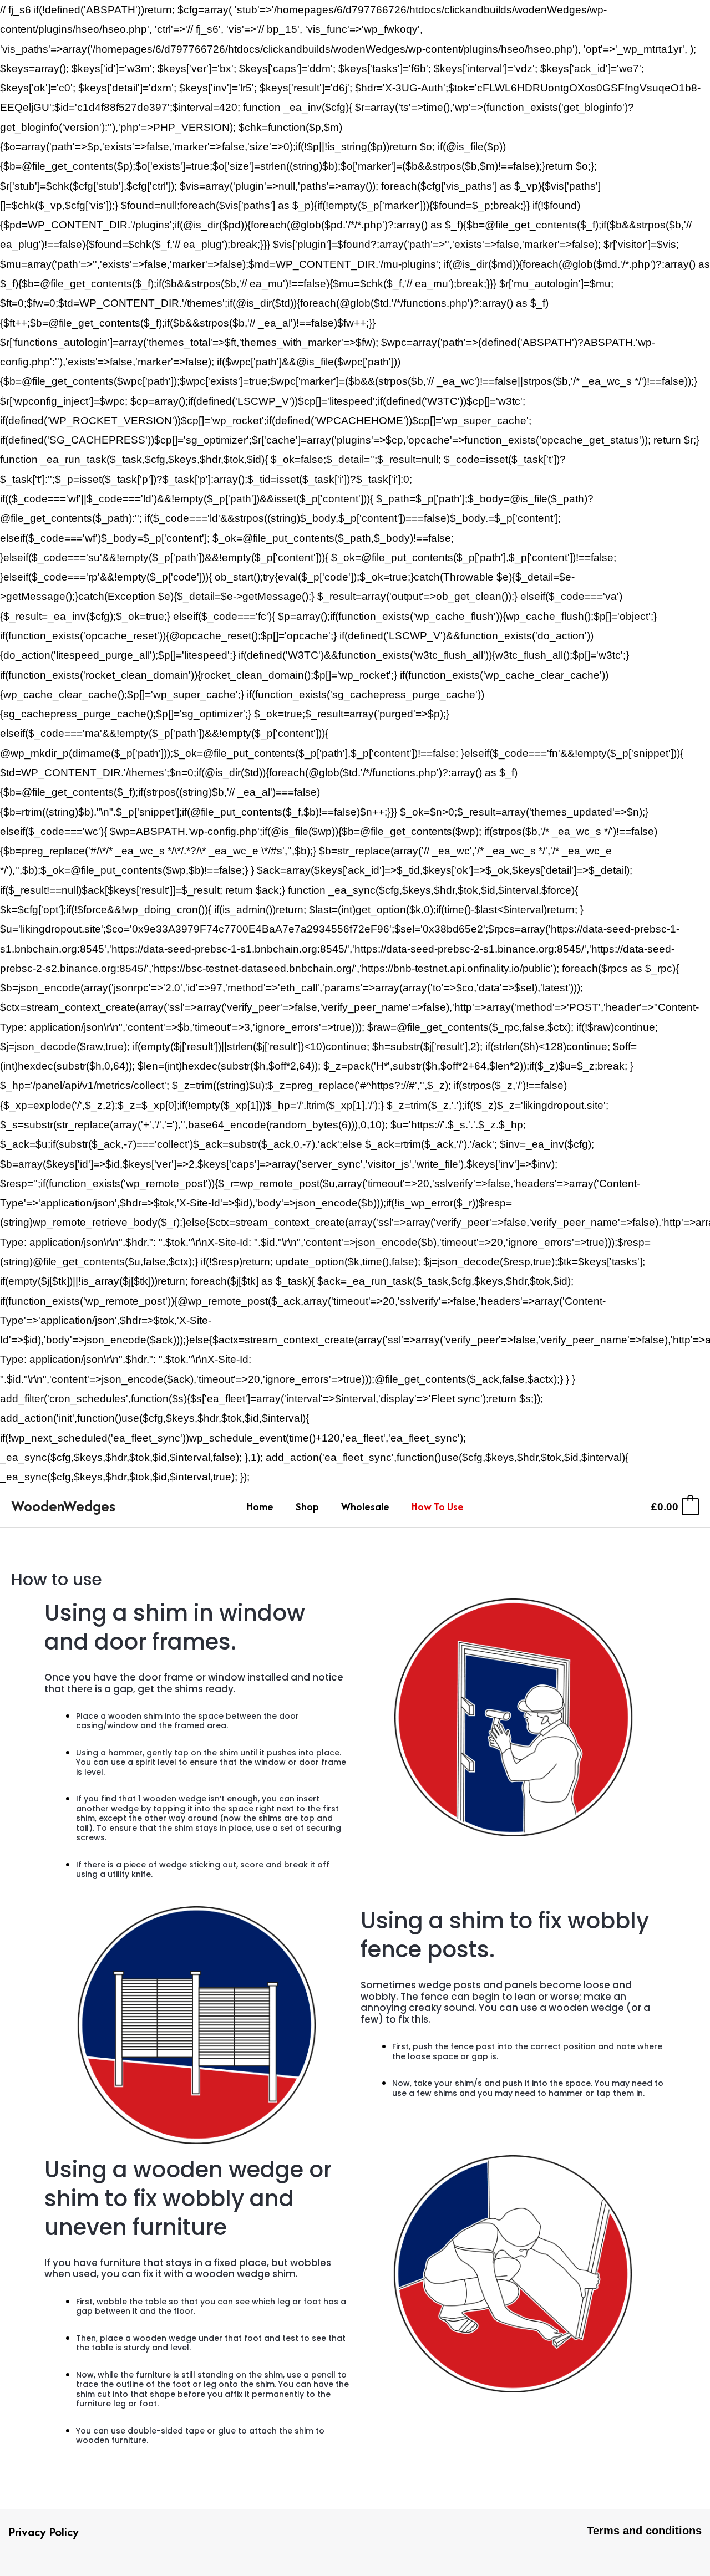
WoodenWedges (63, 1506)
